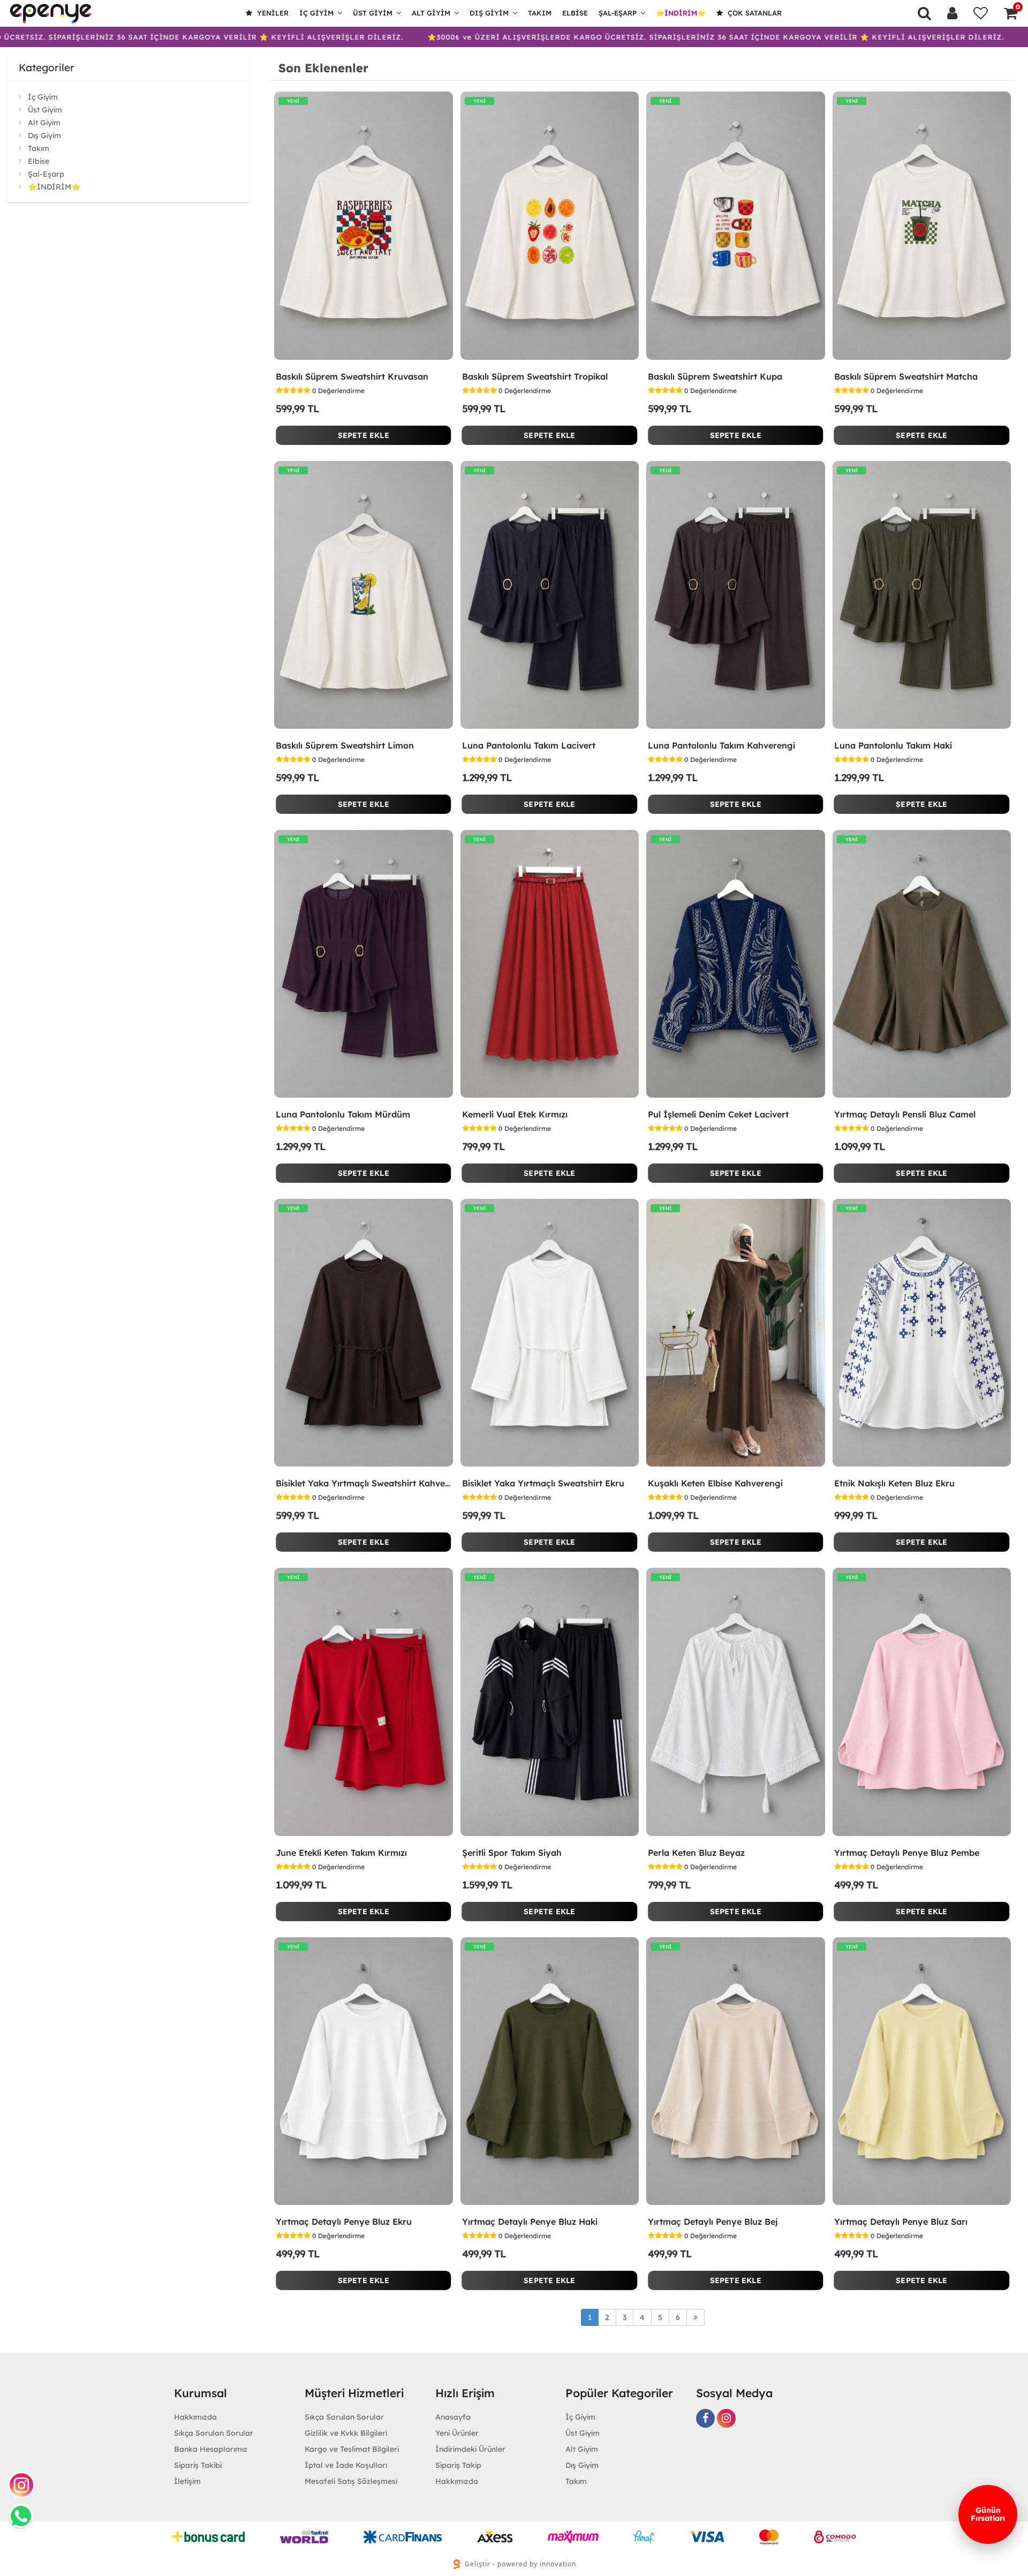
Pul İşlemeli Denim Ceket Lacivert (718, 1114)
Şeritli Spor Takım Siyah (512, 1853)
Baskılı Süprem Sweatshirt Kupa (715, 376)
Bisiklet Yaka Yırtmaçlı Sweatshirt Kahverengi (364, 1483)
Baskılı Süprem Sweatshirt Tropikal (535, 376)
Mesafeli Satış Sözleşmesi (351, 2481)
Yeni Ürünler (457, 2433)
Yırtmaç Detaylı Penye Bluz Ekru (344, 2222)
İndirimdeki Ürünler (470, 2449)
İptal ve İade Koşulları (346, 2465)
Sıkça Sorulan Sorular (214, 2433)
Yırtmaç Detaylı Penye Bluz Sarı (901, 2222)
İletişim (187, 2481)
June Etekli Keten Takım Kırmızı (341, 1853)
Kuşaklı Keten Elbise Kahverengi (715, 1483)
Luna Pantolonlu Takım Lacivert (529, 745)
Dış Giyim (489, 13)
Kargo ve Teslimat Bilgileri (352, 2449)
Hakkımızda (195, 2417)
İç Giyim (316, 13)
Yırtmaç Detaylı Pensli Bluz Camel (905, 1114)
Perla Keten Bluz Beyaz (696, 1853)
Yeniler (272, 13)
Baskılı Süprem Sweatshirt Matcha (906, 376)
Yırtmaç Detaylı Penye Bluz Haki (530, 2222)
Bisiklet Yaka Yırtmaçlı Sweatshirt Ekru (543, 1483)
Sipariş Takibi (198, 2465)
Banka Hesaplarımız (211, 2449)
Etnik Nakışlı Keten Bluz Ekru (894, 1483)
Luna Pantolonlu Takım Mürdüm (343, 1114)
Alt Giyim (431, 13)
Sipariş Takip (458, 2465)
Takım (540, 13)
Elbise (575, 13)
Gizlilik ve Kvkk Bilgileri (346, 2433)
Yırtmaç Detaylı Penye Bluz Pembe (907, 1853)
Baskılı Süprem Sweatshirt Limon (345, 745)
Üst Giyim (373, 13)
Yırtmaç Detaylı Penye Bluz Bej (713, 2222)
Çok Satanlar (754, 13)
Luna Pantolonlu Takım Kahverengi (721, 745)
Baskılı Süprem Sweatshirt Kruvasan (352, 376)
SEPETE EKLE (364, 435)
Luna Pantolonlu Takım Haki (893, 745)
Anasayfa (453, 2417)
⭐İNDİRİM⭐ (681, 13)
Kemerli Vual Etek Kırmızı (515, 1114)
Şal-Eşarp (618, 13)
